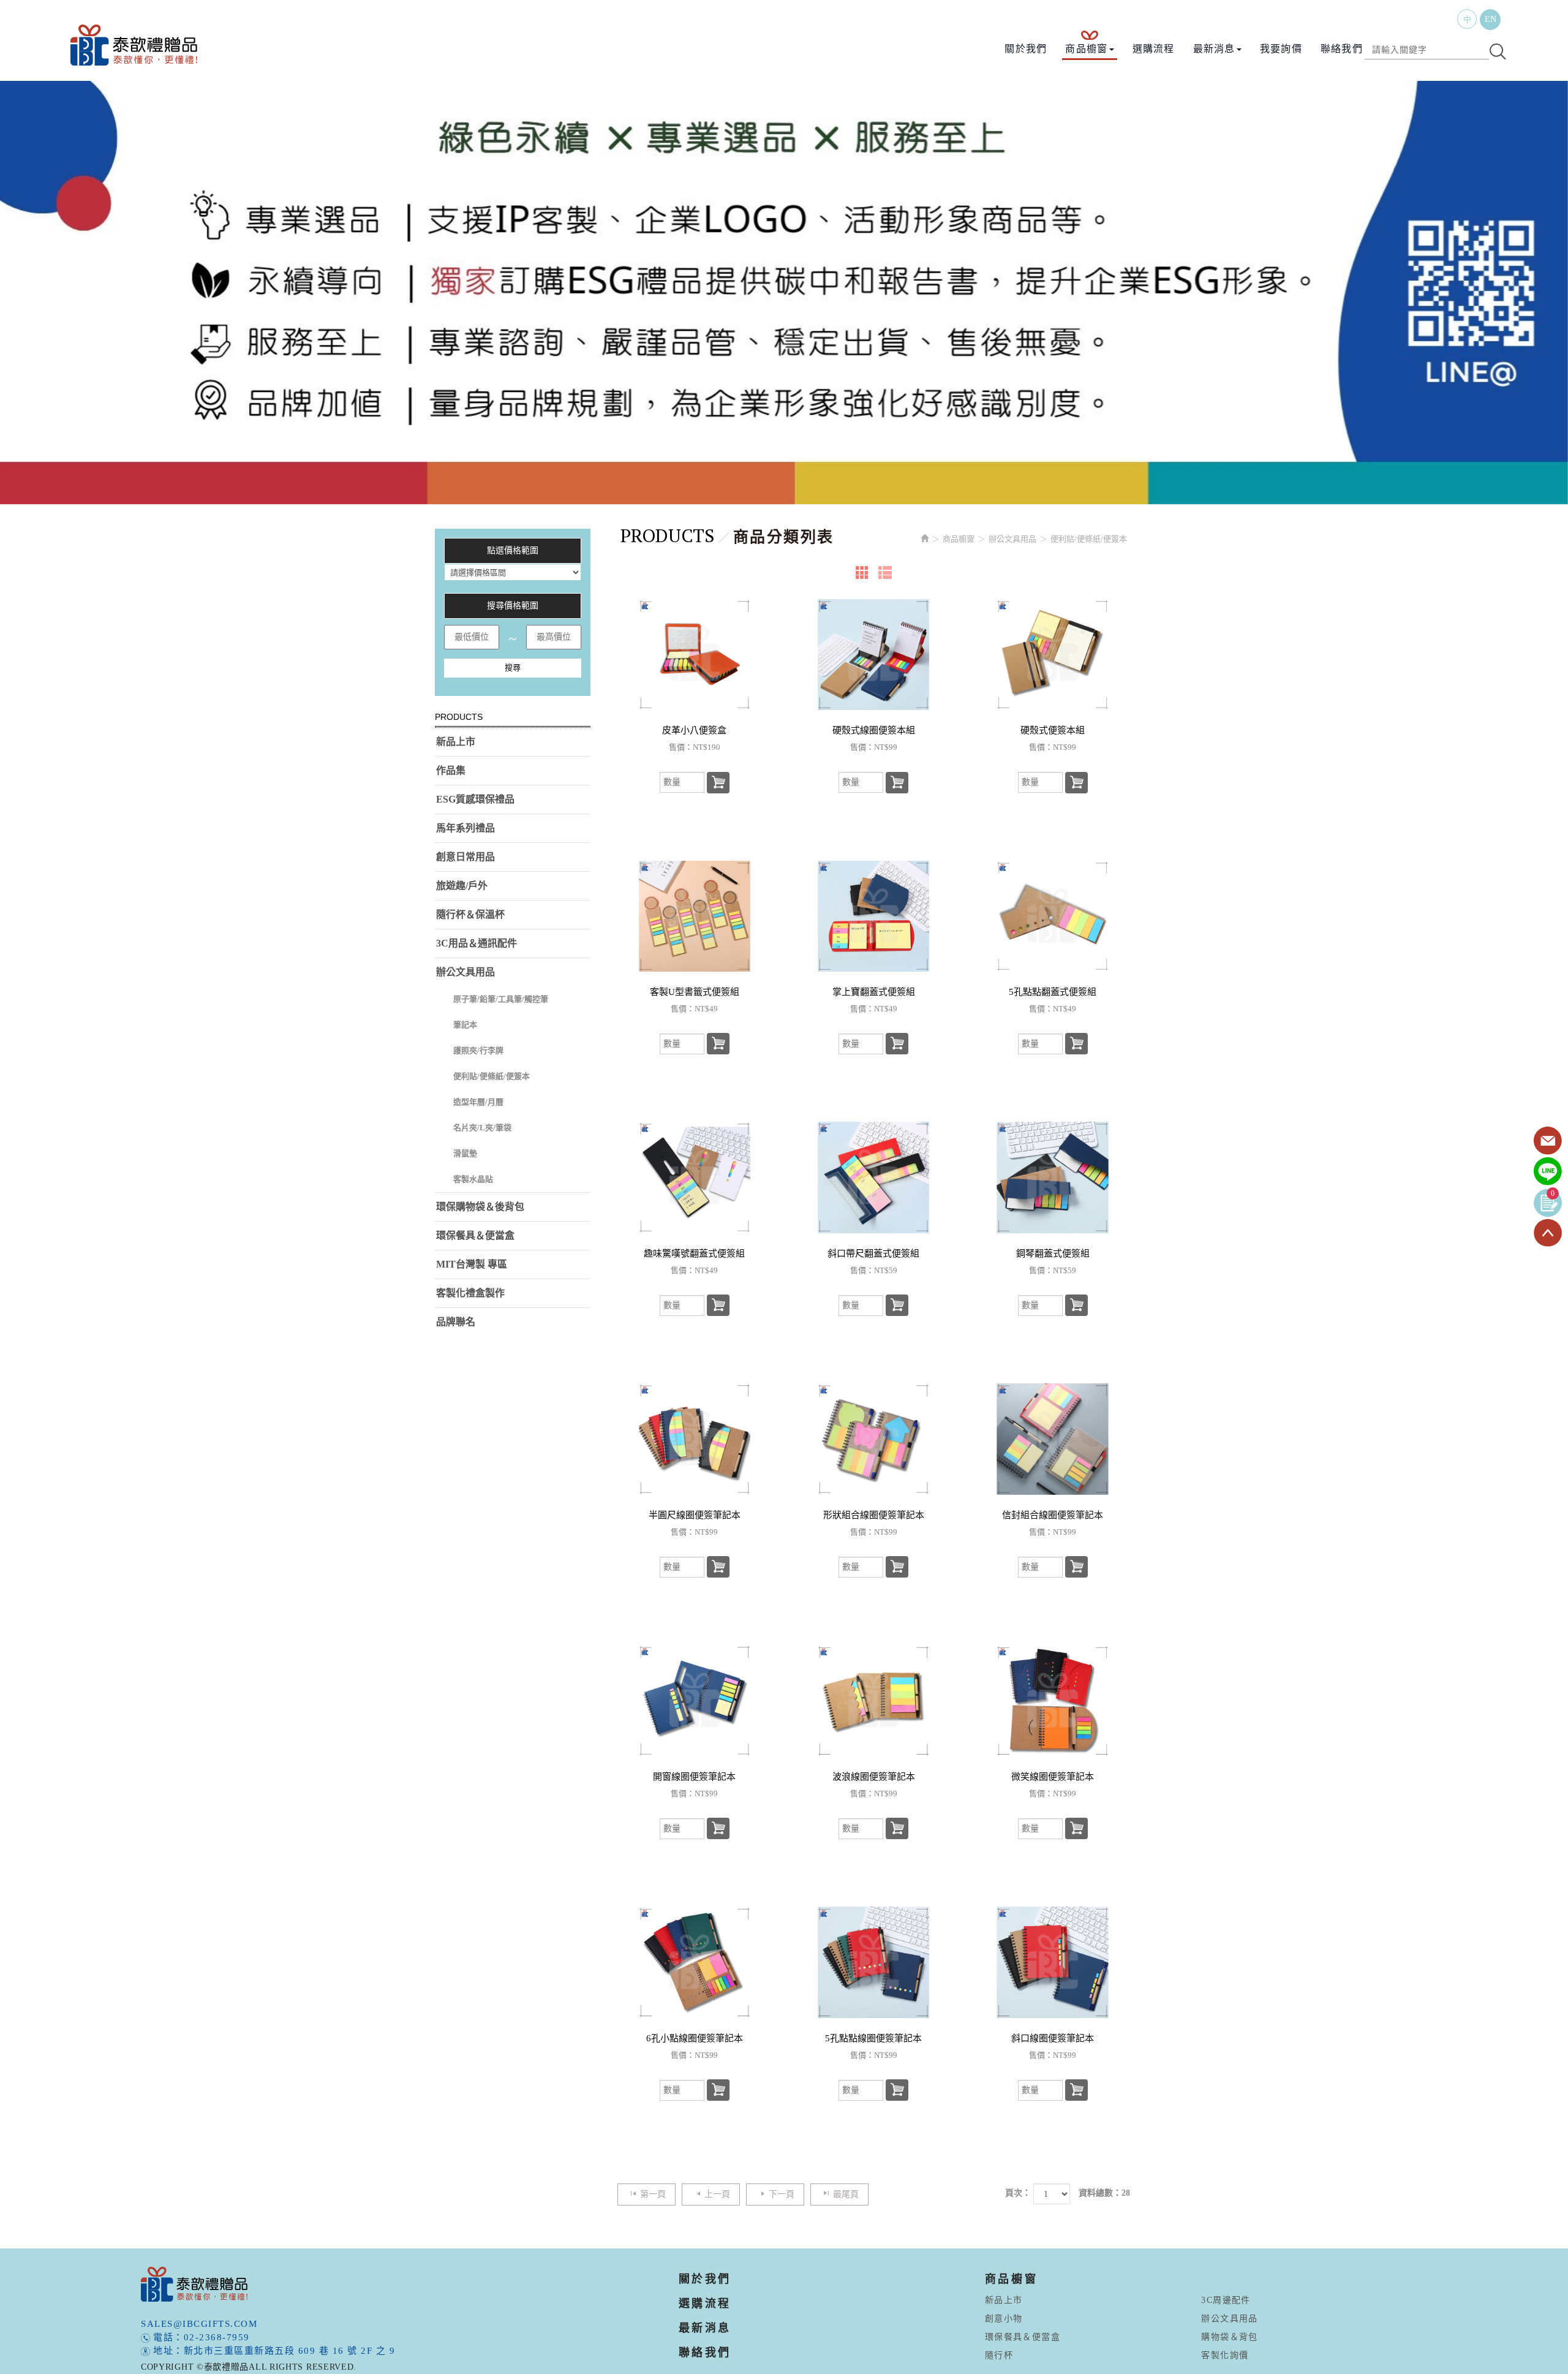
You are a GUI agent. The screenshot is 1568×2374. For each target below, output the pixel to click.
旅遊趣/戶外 (462, 886)
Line (1548, 1172)
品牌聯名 (456, 1322)
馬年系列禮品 (466, 828)
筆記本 (465, 1025)
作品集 (451, 770)
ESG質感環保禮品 (475, 799)
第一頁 (653, 2194)
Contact (1548, 1141)
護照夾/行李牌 (478, 1050)
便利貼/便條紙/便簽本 (492, 1076)
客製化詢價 (1225, 2355)
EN (1491, 19)
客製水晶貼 (473, 1179)
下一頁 (782, 2194)
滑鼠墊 (465, 1153)
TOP (1548, 1233)
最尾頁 (846, 2194)
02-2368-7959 (217, 2337)
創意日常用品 (466, 857)
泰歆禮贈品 (135, 45)
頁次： (1018, 2193)
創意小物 (1004, 2319)
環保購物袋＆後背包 (480, 1207)
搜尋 (513, 667)
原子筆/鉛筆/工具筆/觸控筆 (501, 999)
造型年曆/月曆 (478, 1102)
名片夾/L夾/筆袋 (482, 1128)
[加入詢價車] (718, 783)
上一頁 (717, 2194)
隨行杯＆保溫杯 (470, 914)
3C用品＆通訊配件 (477, 943)
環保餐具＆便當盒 (475, 1235)
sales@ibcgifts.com (199, 2324)
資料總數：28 (1104, 2193)
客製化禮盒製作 (470, 1293)
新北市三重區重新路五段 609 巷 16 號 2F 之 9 (290, 2351)
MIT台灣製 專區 (472, 1264)
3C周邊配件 (1226, 2300)
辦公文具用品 (466, 972)
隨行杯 (999, 2355)
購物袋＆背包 (1229, 2337)
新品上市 (456, 742)
